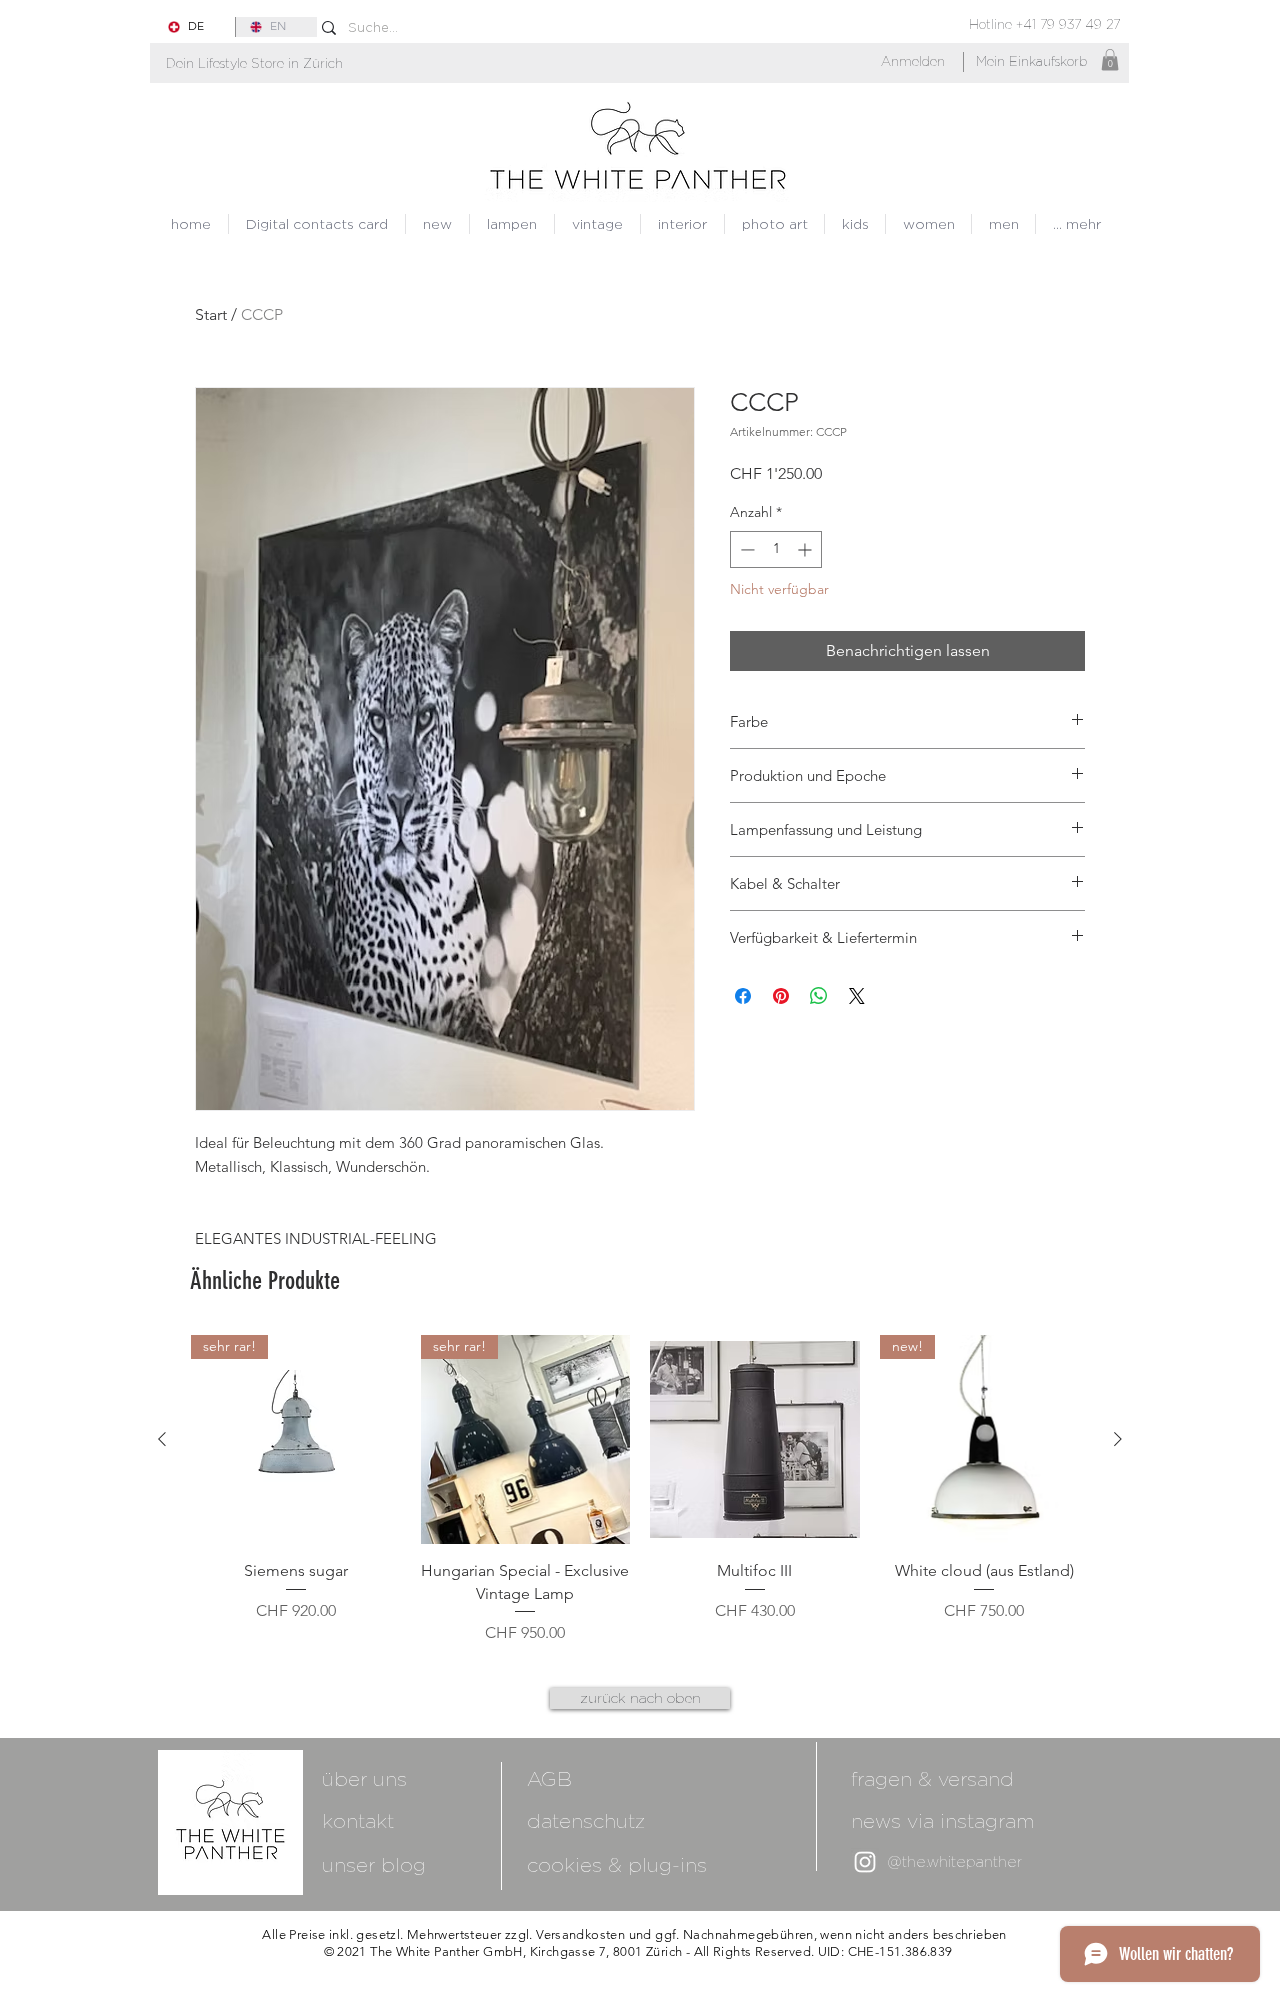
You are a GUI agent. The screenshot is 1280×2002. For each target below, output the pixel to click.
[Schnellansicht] (755, 1440)
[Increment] (806, 549)
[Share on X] (857, 996)
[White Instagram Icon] (865, 1862)
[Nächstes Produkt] (1118, 1439)
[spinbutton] (776, 549)
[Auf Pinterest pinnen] (781, 996)
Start (211, 314)
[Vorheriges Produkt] (162, 1439)
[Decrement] (745, 549)
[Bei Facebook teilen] (743, 996)
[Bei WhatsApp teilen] (819, 996)
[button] (254, 63)
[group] (640, 1490)
